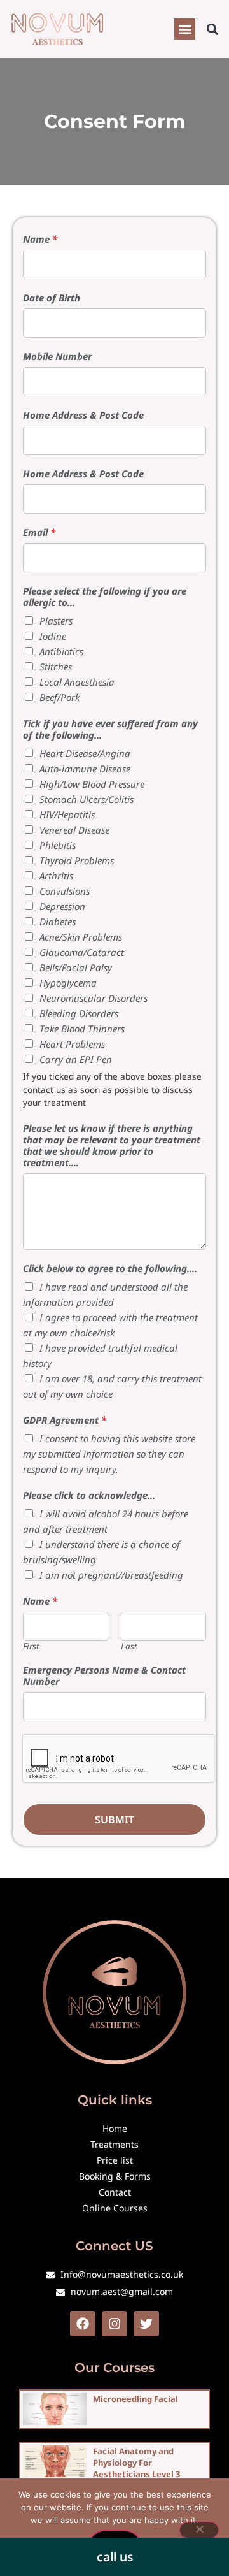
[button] (185, 29)
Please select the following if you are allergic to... (105, 597)
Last (129, 1646)
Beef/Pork (59, 697)
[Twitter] (146, 2324)
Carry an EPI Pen (76, 1059)
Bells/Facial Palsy (76, 967)
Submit (114, 1820)
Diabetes (58, 922)
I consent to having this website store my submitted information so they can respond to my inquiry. (109, 1454)
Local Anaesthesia (77, 682)
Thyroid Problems (77, 860)
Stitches (56, 667)
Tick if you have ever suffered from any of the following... (110, 729)
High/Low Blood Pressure (92, 784)
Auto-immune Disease (85, 769)
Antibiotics (61, 651)
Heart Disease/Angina (85, 753)
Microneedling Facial (135, 2399)
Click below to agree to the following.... (110, 1268)
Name (40, 239)
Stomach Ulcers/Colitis (87, 799)
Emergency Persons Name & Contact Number (104, 1675)
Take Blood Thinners (82, 1029)
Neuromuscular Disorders (94, 998)
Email (39, 532)
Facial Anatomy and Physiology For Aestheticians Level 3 (136, 2463)
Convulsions (65, 891)
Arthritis (56, 876)
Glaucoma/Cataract (82, 952)
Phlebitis (58, 845)
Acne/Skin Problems (81, 937)
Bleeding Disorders (79, 1013)
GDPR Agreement (65, 1420)
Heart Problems (72, 1044)
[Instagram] (114, 2324)
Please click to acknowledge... (89, 1495)
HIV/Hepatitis (67, 814)
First (31, 1646)
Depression (62, 906)
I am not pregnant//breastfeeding (111, 1575)
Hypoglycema (68, 983)
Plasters (56, 621)
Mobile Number (57, 356)
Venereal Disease (74, 830)
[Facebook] (83, 2324)
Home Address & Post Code (83, 415)
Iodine (53, 636)
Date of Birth (52, 298)
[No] (199, 2530)
